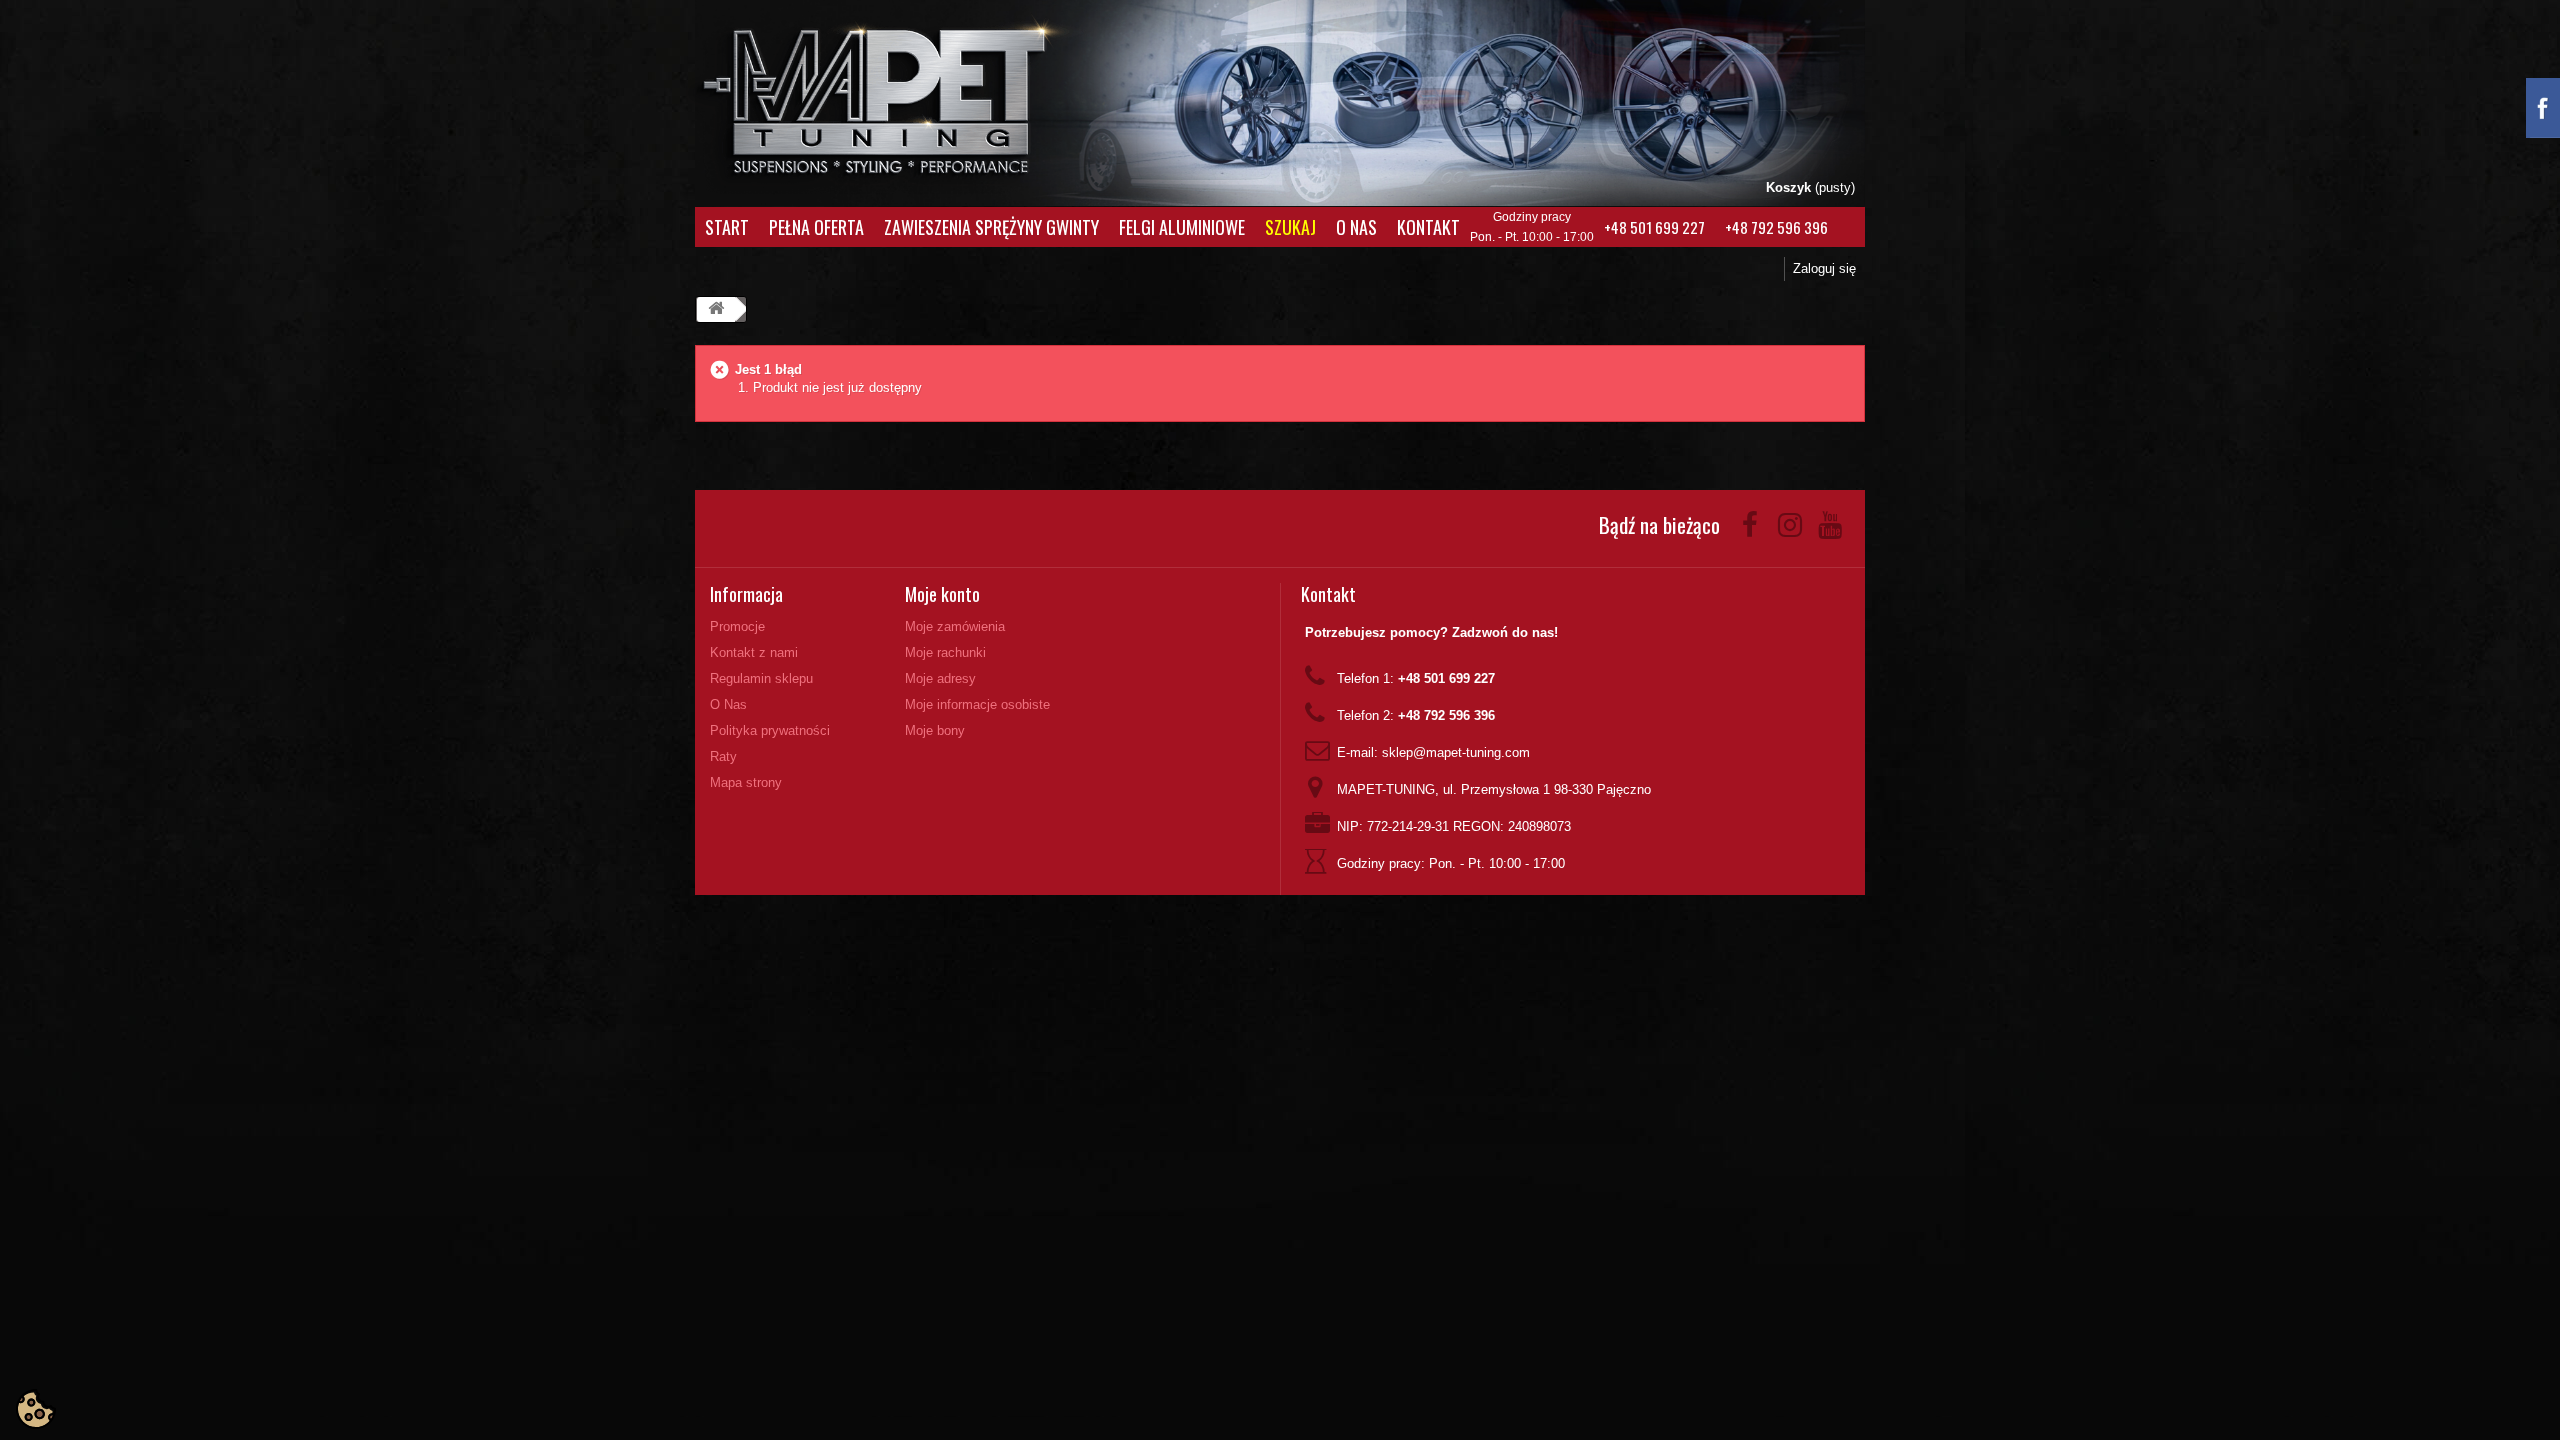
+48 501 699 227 (1654, 227)
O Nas (1356, 227)
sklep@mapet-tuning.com (1456, 752)
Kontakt (1428, 227)
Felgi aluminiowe (1182, 227)
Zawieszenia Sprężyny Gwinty (991, 227)
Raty (723, 756)
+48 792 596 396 (1776, 227)
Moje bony (935, 730)
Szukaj (1290, 227)
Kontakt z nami (754, 652)
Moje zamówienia (955, 626)
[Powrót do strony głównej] (716, 309)
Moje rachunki (945, 652)
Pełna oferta (816, 227)
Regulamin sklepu (761, 678)
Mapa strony (746, 782)
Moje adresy (940, 678)
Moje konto (942, 594)
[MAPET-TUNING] (901, 95)
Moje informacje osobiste (977, 704)
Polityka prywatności (770, 730)
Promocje (737, 626)
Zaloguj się (1824, 268)
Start (727, 227)
